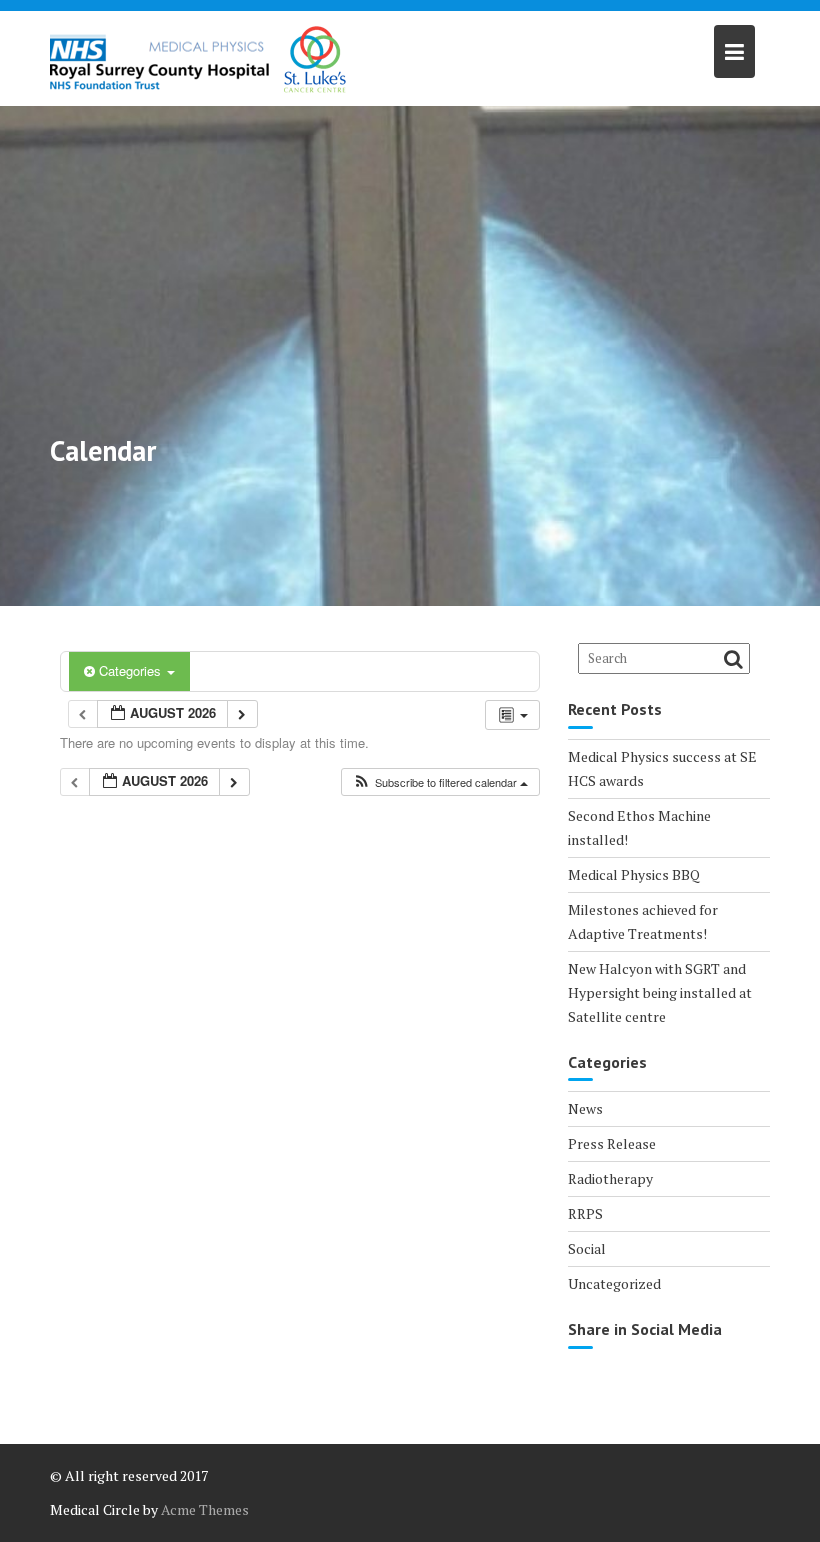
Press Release (612, 1143)
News (585, 1108)
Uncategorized (614, 1283)
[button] (440, 782)
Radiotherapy (610, 1178)
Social (587, 1248)
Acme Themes (205, 1509)
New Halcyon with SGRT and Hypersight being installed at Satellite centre (660, 992)
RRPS (585, 1213)
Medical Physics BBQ (634, 874)
